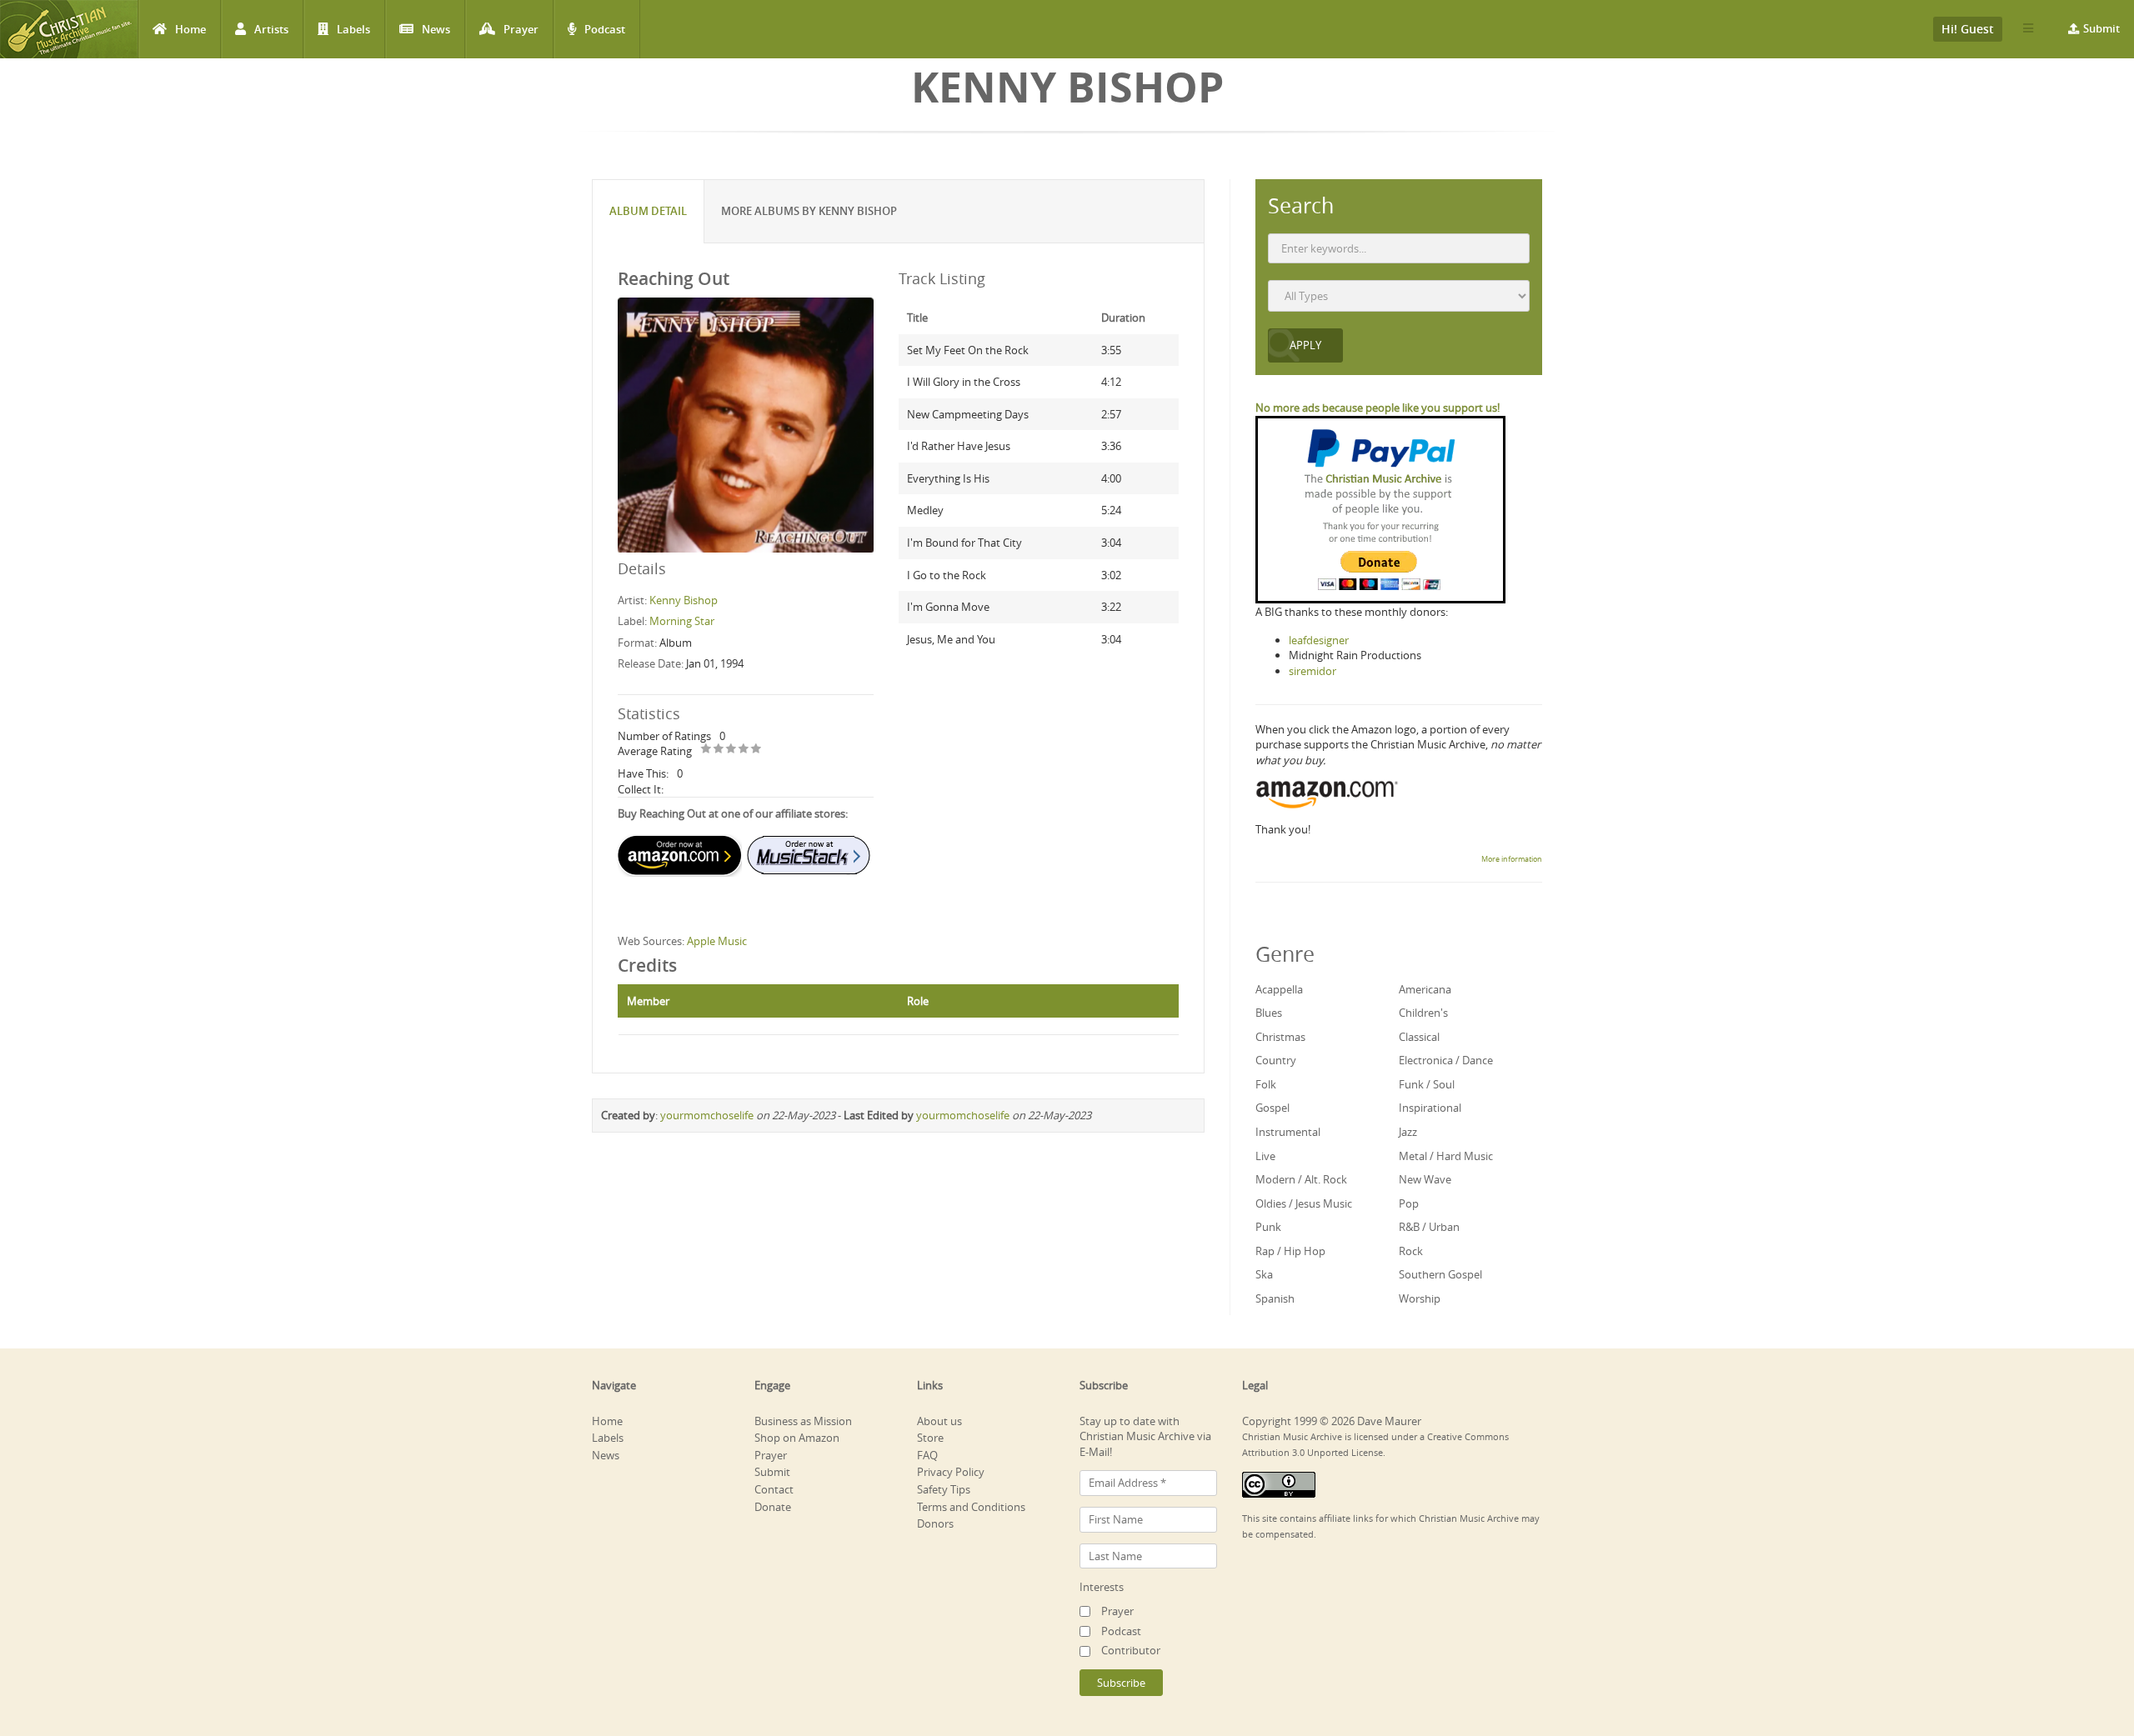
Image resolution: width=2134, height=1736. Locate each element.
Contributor (1131, 1650)
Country (1276, 1060)
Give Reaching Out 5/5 (756, 750)
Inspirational (1430, 1108)
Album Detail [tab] (648, 211)
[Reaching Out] (746, 424)
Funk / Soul (1427, 1084)
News (436, 29)
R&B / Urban (1429, 1227)
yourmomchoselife (707, 1115)
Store (930, 1438)
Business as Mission (803, 1421)
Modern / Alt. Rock (1301, 1179)
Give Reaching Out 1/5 (706, 750)
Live (1265, 1156)
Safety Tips (944, 1489)
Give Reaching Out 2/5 (719, 750)
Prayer (521, 29)
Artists (271, 29)
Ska (1264, 1274)
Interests (1102, 1587)
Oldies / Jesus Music (1304, 1203)
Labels (353, 29)
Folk (1266, 1084)
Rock (1411, 1251)
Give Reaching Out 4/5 (744, 750)
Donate (773, 1507)
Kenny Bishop (684, 600)
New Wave (1425, 1179)
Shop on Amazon (797, 1438)
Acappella (1279, 989)
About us (939, 1421)
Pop (1409, 1203)
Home (190, 29)
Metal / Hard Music (1446, 1156)
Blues (1269, 1013)
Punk (1268, 1227)
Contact (774, 1489)
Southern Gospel (1440, 1274)
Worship (1420, 1298)
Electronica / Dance (1446, 1060)
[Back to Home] (69, 29)
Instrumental (1288, 1132)
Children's (1423, 1013)
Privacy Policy (951, 1472)
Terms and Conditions (971, 1507)
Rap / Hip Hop (1290, 1251)
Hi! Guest (1968, 29)
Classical (1419, 1037)
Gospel (1272, 1108)
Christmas (1280, 1037)
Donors (935, 1523)
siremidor (1312, 671)
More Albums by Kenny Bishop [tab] (809, 211)
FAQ (927, 1455)
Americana (1425, 989)
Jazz (1408, 1132)
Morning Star (682, 621)
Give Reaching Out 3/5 (731, 750)
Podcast (605, 29)
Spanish (1275, 1298)
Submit (2101, 28)
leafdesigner (1319, 640)
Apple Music (717, 941)
